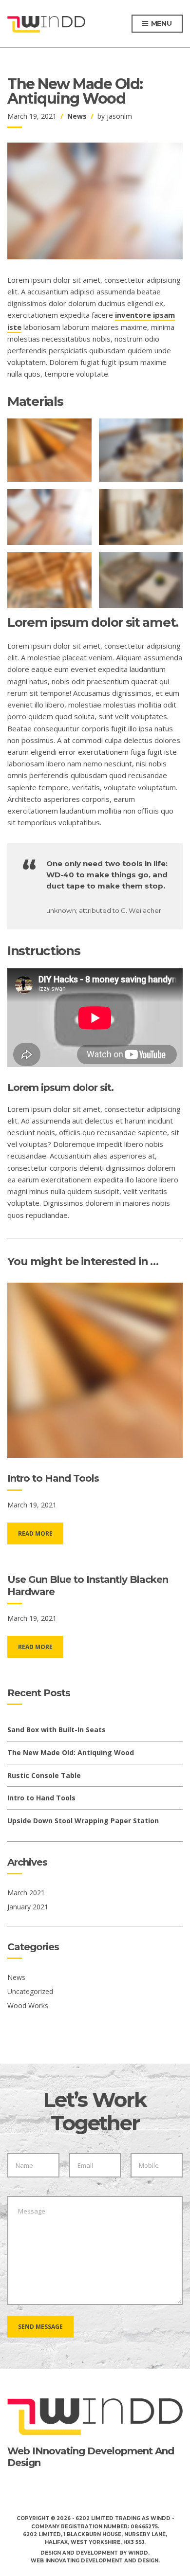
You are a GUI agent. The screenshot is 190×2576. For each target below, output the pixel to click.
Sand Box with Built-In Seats (57, 1730)
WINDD (138, 2553)
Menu (161, 23)
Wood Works (28, 2005)
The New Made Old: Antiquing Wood (71, 1752)
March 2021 (26, 1893)
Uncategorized (30, 1991)
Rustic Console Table (44, 1775)
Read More (35, 1533)
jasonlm (119, 116)
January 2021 (28, 1907)
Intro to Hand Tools (53, 1478)
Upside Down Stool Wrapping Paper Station (83, 1821)
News (77, 116)
